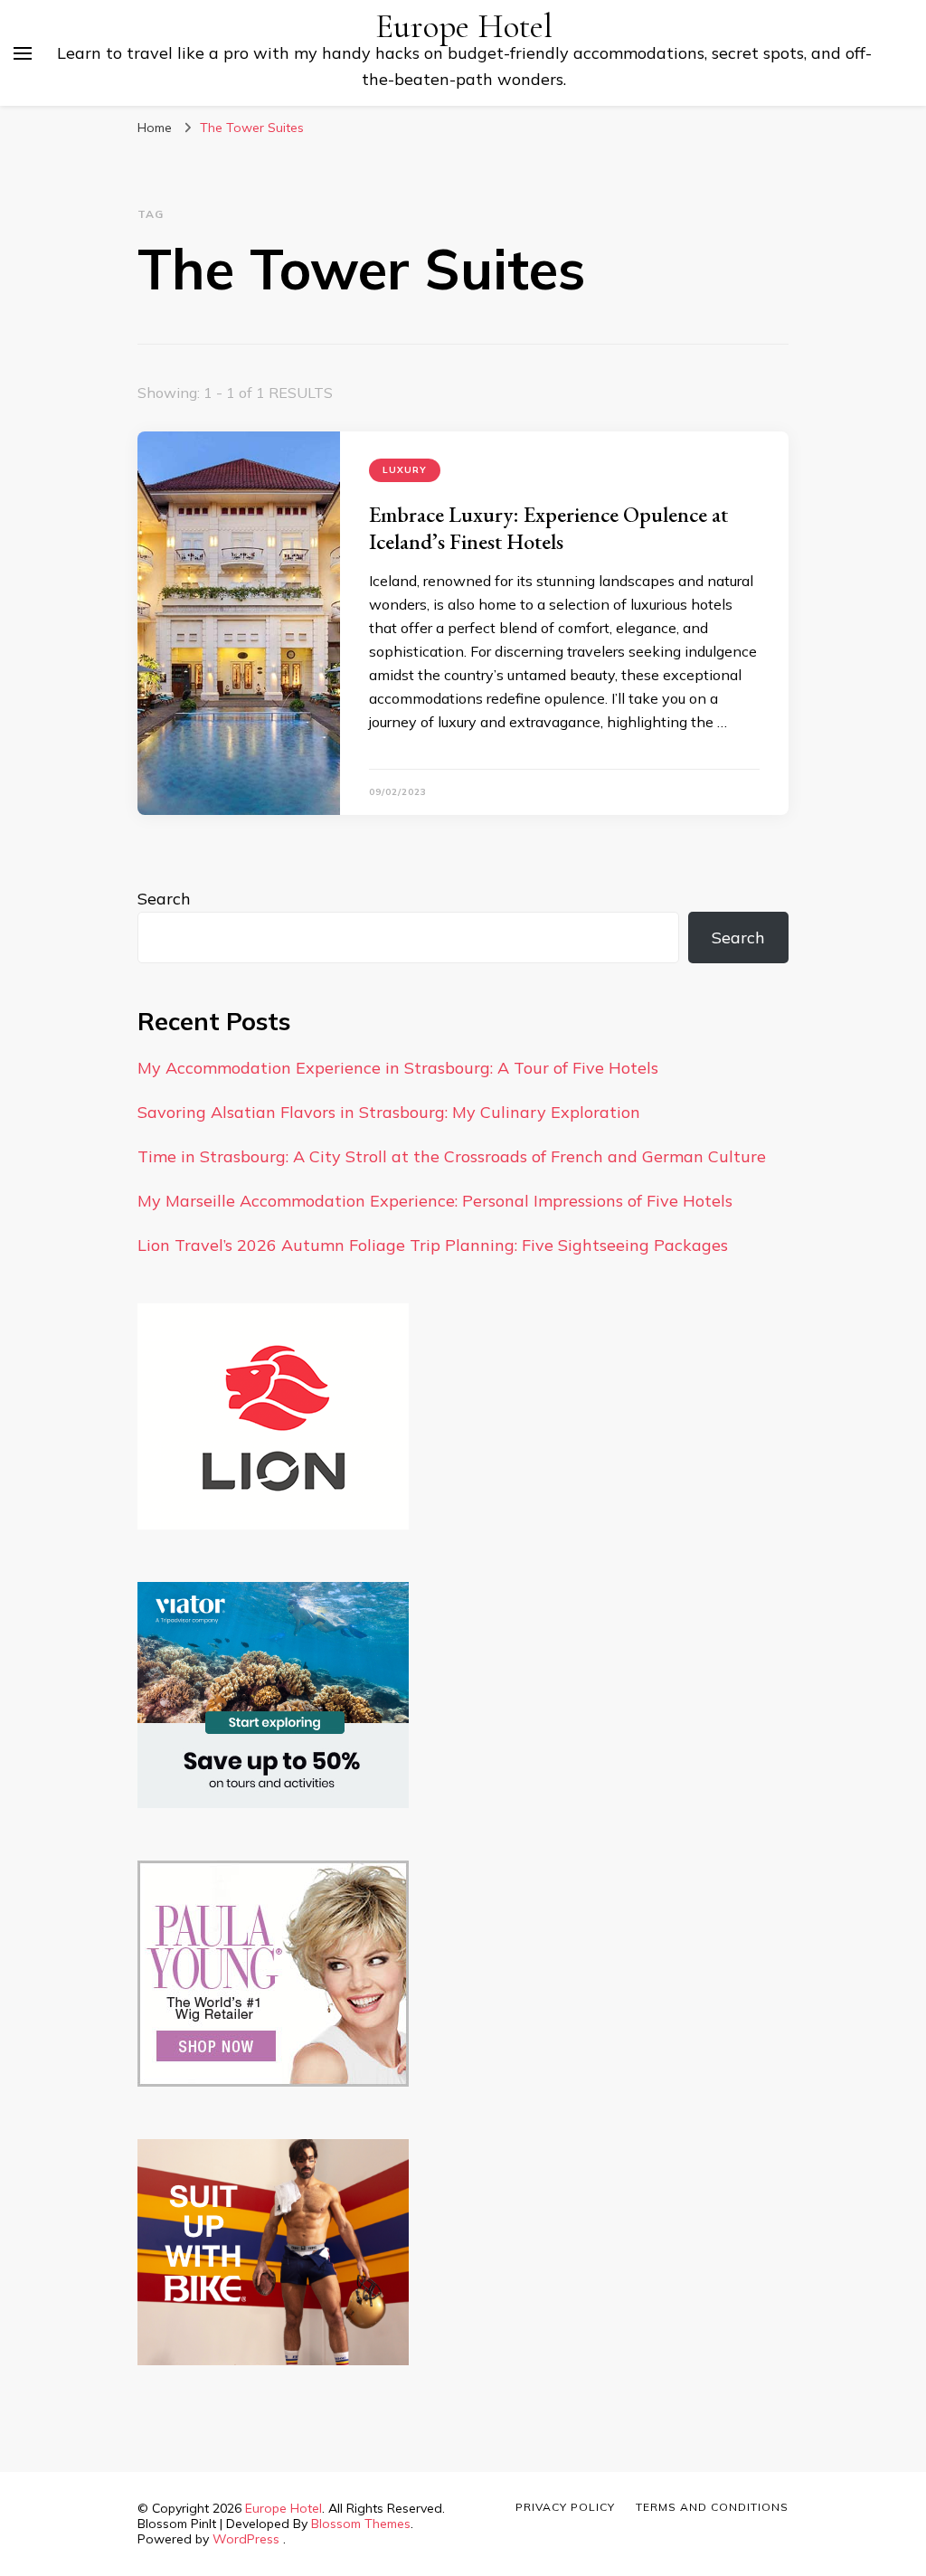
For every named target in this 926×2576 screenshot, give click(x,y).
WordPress (246, 2539)
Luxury (405, 470)
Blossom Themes (361, 2524)
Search (164, 899)
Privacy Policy (565, 2507)
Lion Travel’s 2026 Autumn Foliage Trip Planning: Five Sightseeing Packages (433, 1245)
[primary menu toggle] (23, 53)
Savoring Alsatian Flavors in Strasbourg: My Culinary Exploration (389, 1112)
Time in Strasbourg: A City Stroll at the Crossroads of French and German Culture (452, 1156)
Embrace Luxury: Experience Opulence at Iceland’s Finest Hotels (548, 528)
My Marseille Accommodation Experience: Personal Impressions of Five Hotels (435, 1201)
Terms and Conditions (712, 2507)
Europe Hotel (464, 27)
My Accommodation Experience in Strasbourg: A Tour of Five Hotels (398, 1068)
